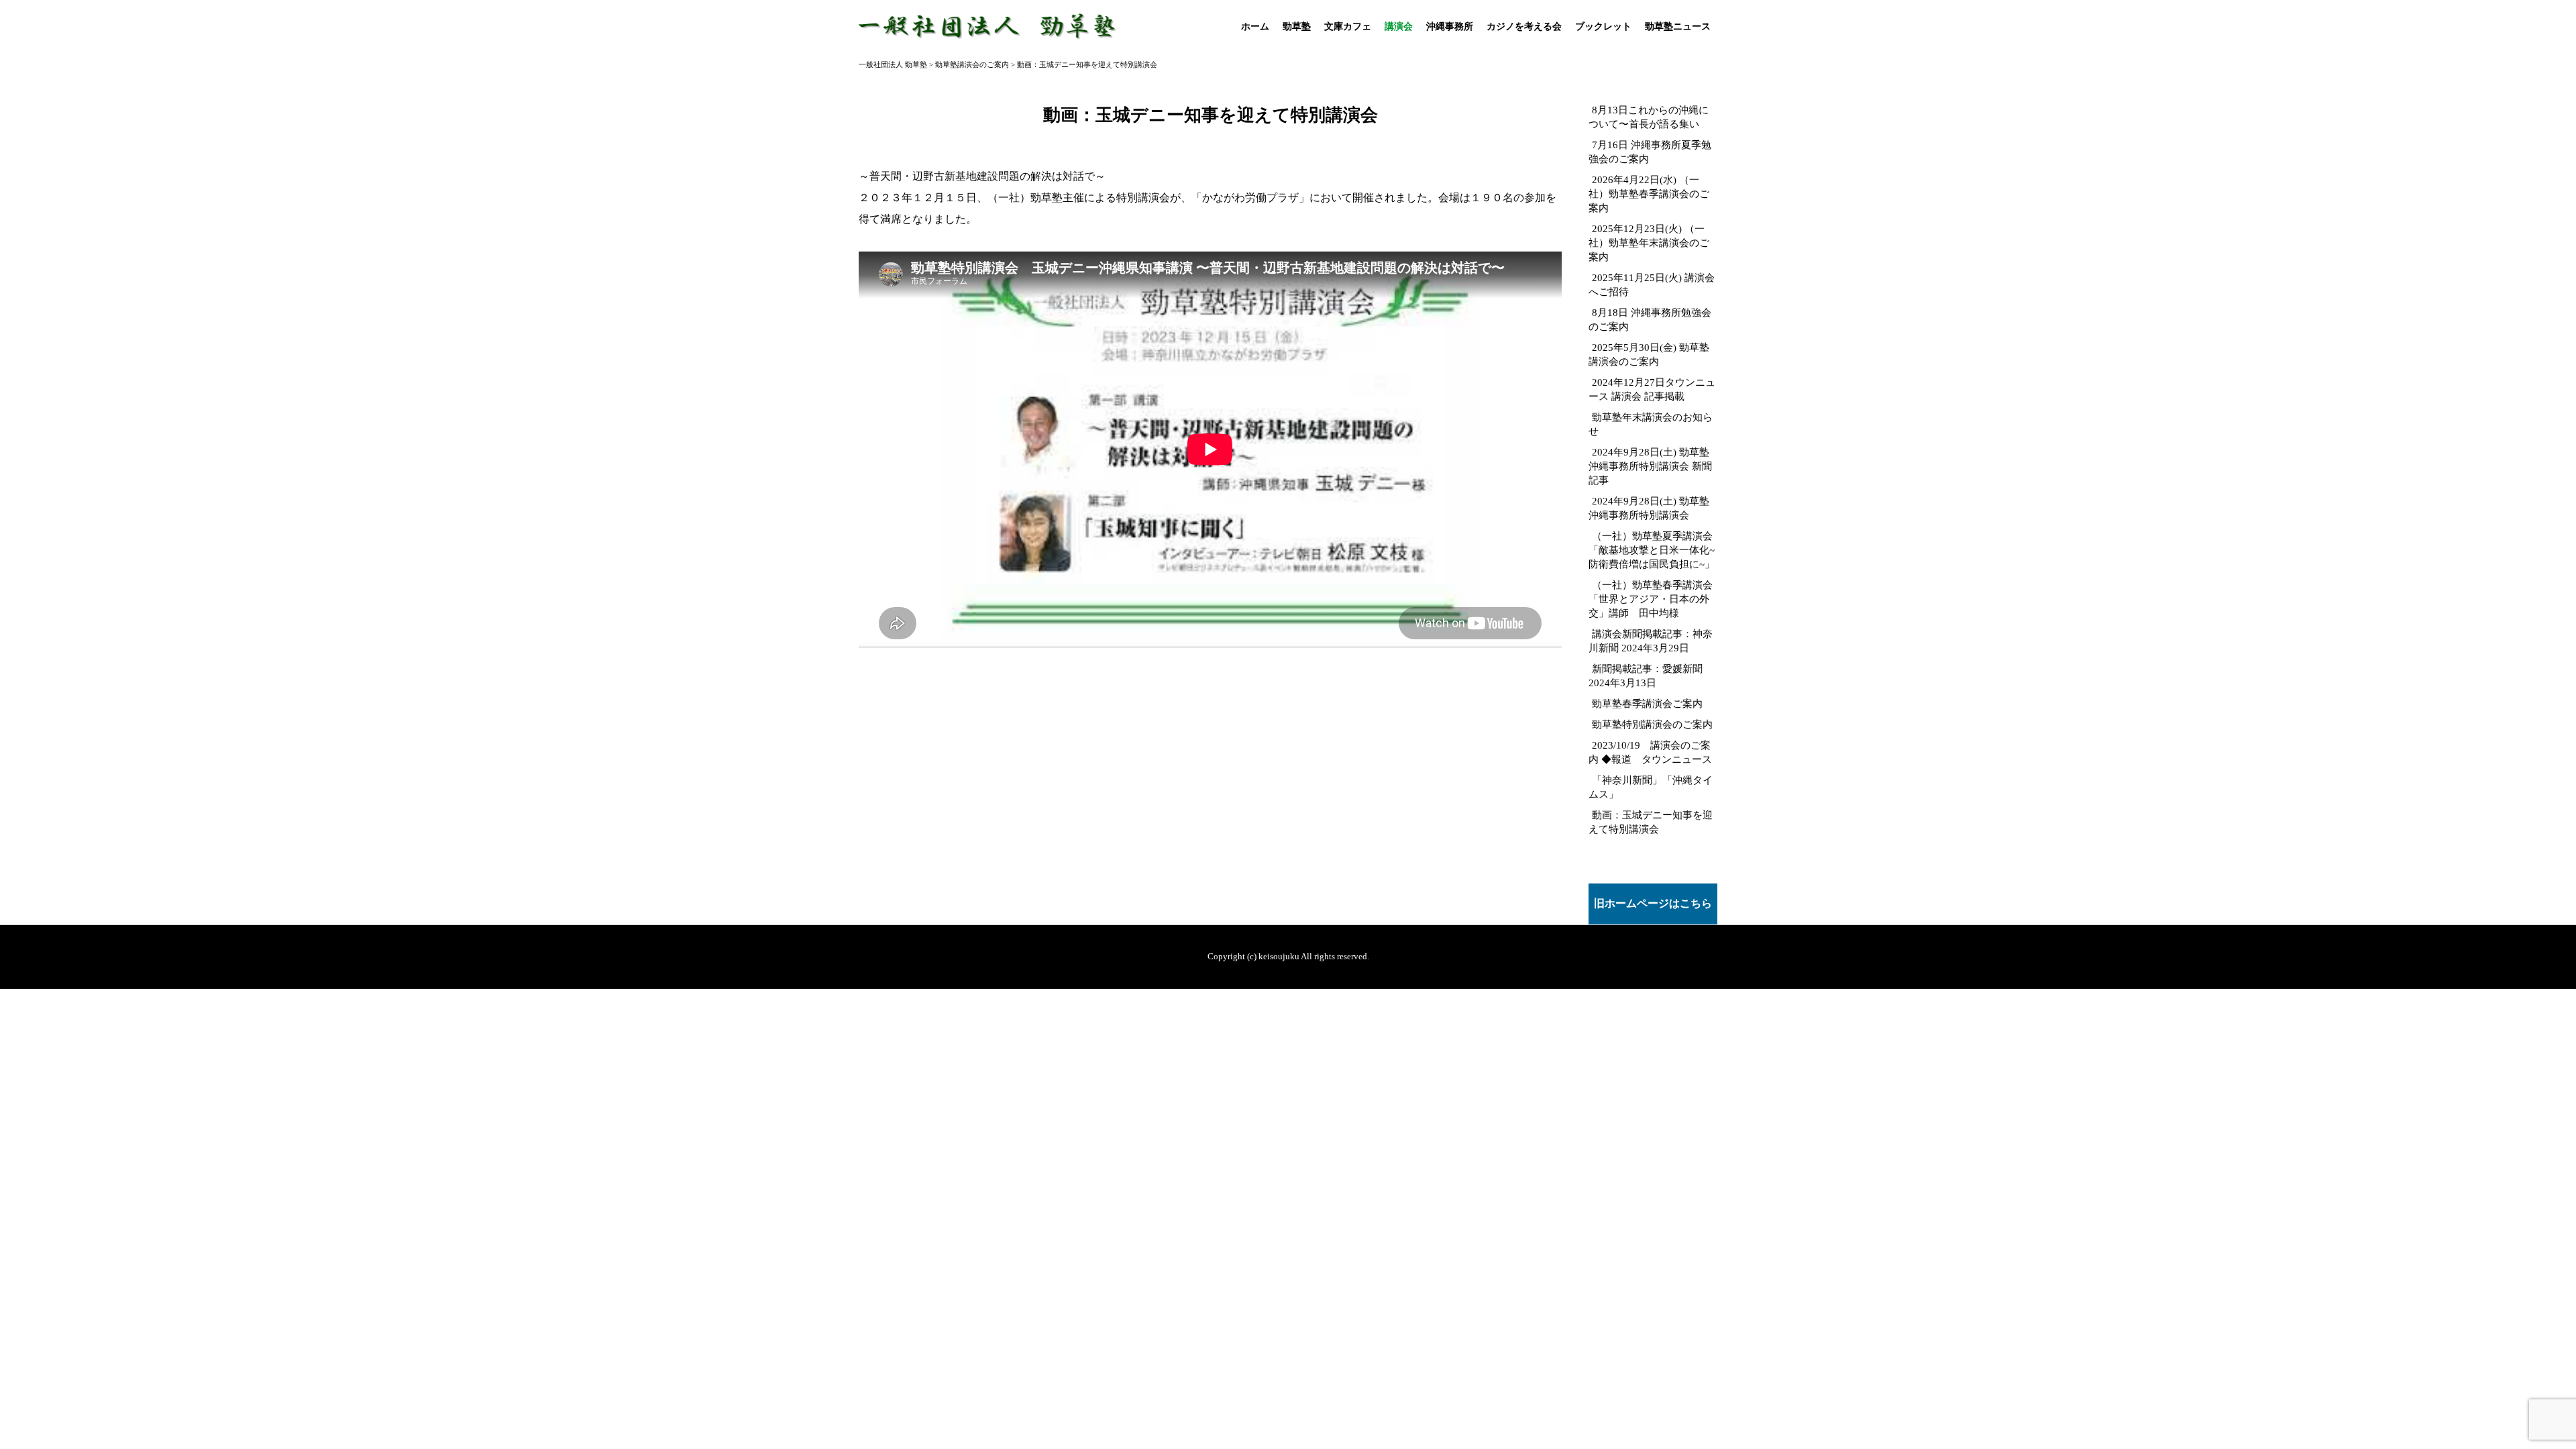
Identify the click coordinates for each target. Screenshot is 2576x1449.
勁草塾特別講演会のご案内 (1652, 724)
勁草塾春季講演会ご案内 (1647, 703)
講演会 (1399, 26)
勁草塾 (1297, 26)
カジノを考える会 (1524, 26)
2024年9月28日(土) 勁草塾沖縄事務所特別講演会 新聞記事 (1650, 466)
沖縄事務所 (1450, 26)
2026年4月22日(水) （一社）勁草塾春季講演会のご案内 (1649, 194)
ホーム (1255, 26)
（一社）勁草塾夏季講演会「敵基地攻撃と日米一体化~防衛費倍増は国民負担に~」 (1652, 550)
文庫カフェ (1348, 26)
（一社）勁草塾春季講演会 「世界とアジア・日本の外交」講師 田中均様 (1651, 599)
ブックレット (1603, 26)
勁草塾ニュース (1678, 26)
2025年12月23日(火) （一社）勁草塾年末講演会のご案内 (1649, 243)
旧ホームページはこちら (1653, 903)
